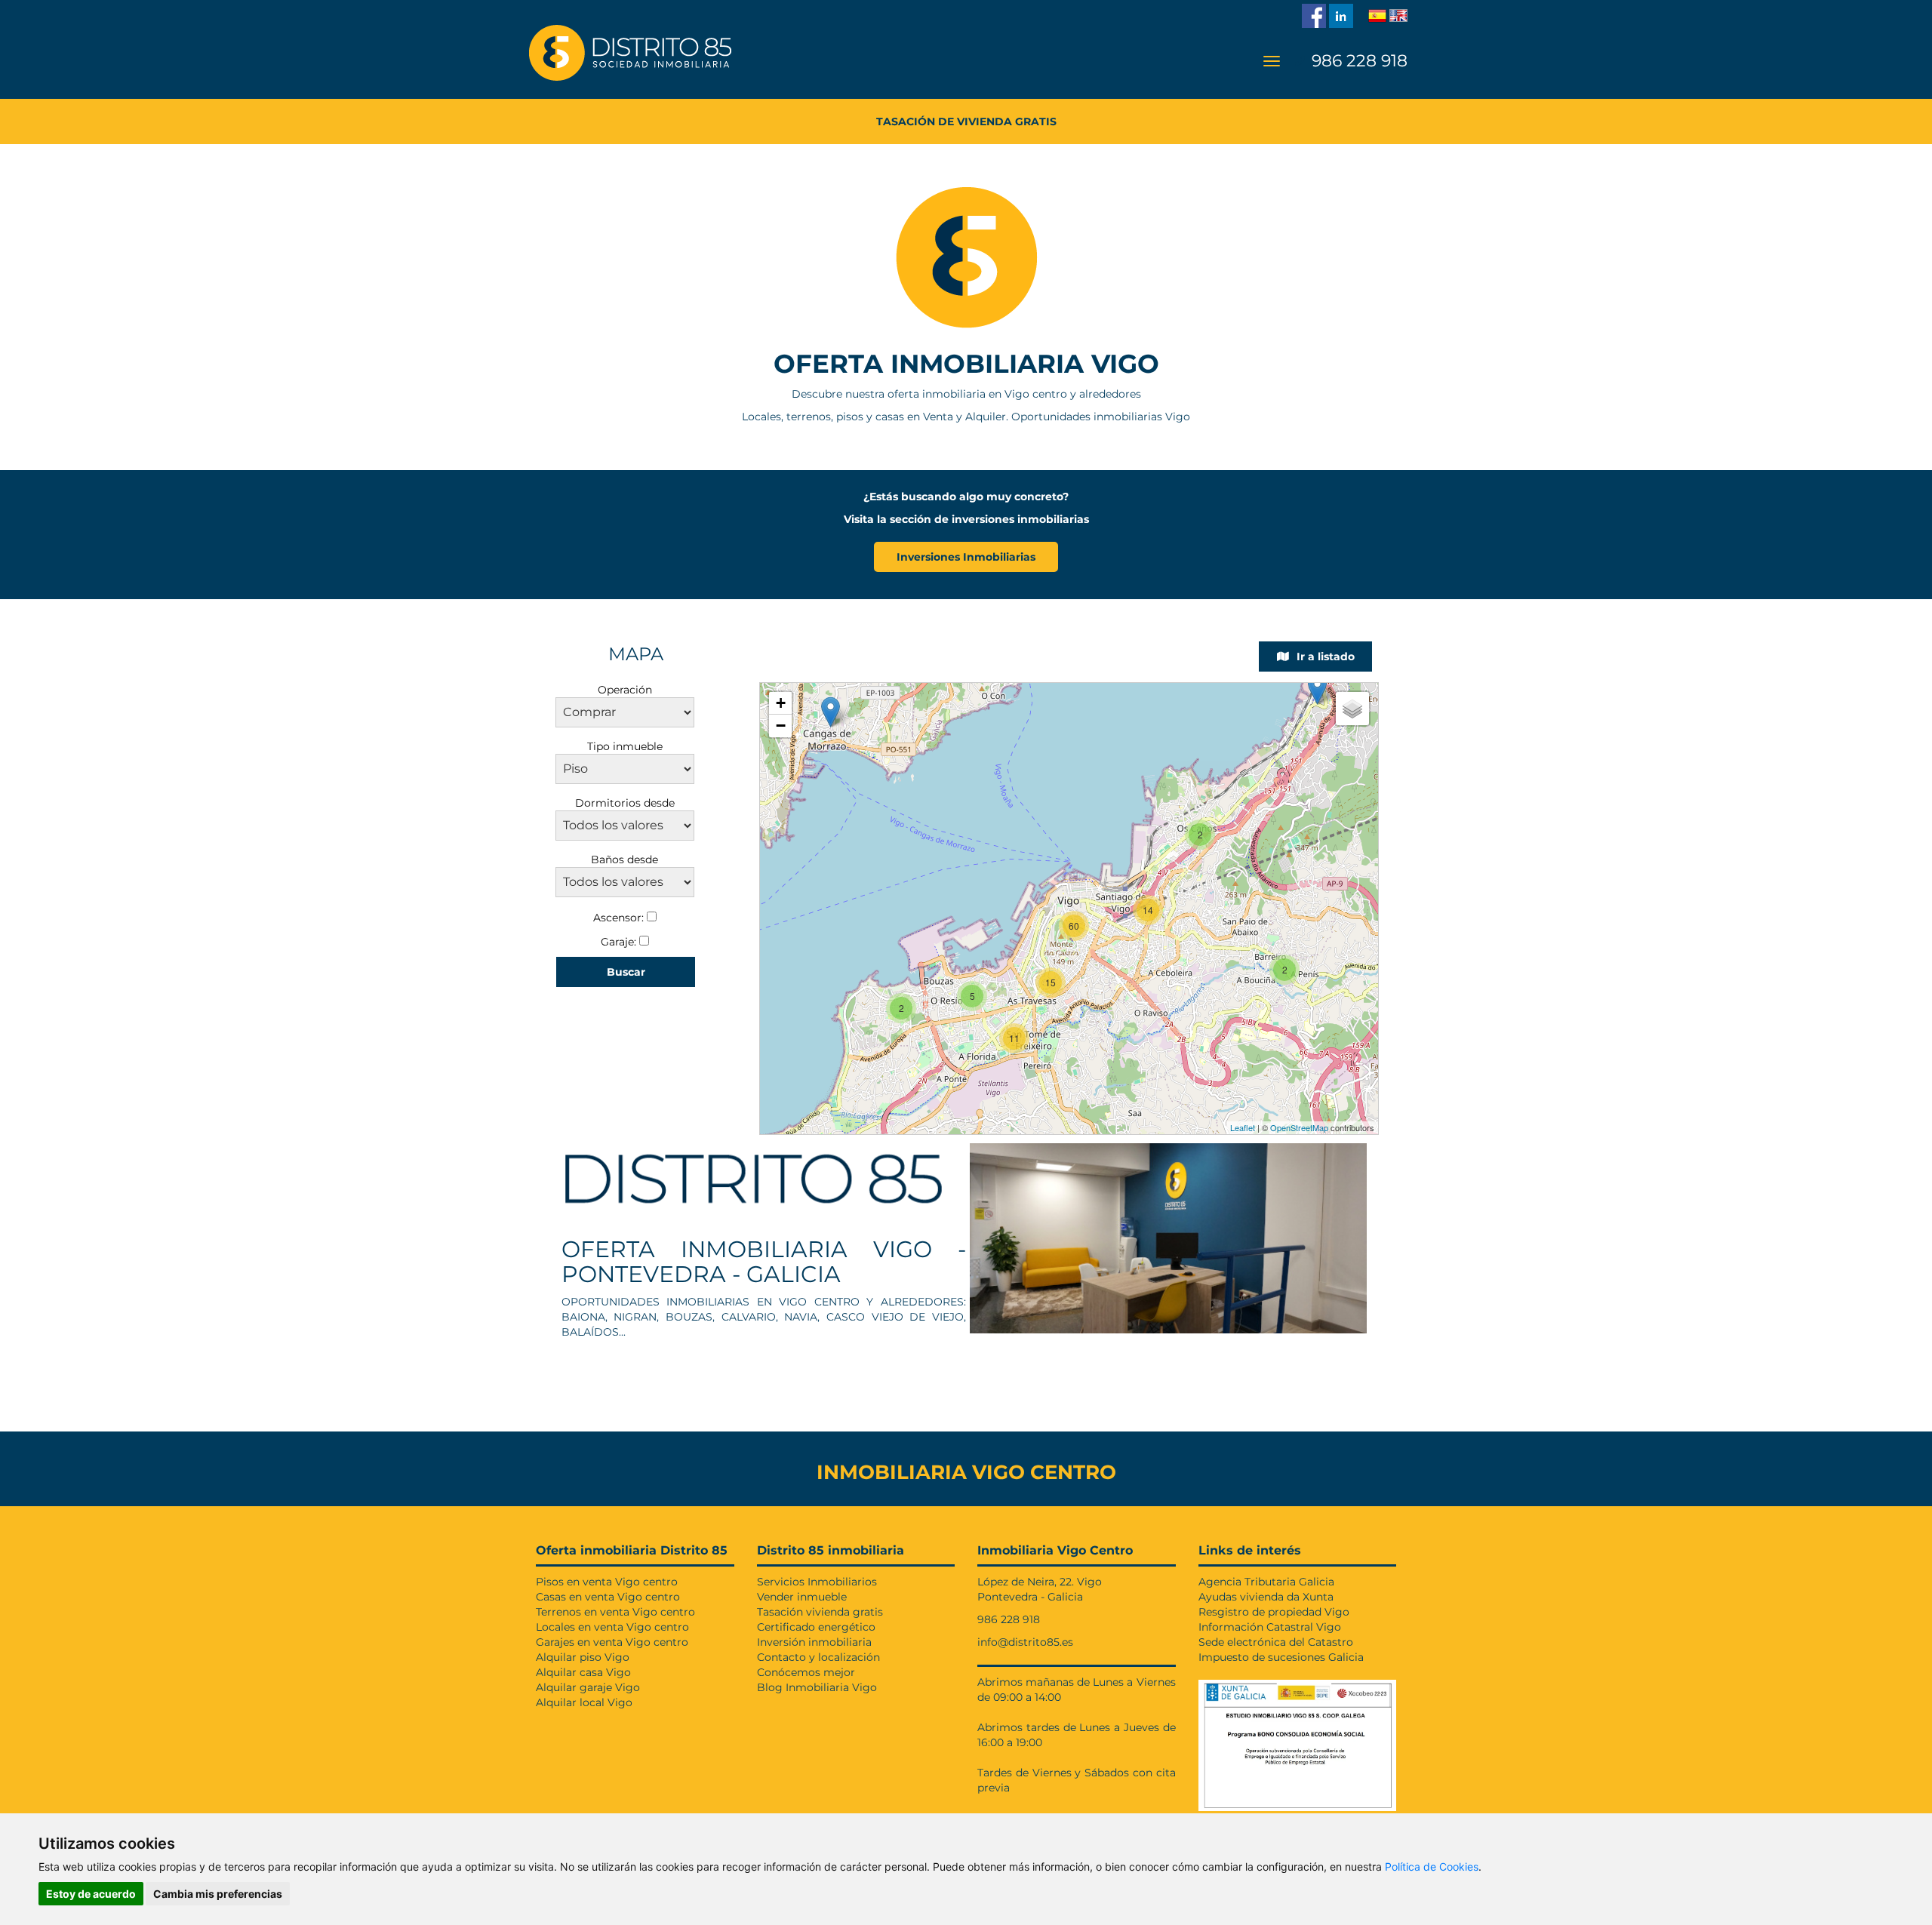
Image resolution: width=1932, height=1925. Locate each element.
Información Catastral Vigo (1270, 1627)
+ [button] (781, 703)
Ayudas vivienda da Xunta (1266, 1597)
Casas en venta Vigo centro (608, 1597)
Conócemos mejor (806, 1672)
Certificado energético (816, 1627)
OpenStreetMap (1299, 1127)
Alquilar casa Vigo (583, 1672)
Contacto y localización (818, 1657)
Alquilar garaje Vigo (588, 1687)
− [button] (781, 726)
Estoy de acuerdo (91, 1894)
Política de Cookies (1432, 1867)
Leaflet (1243, 1127)
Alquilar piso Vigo (583, 1657)
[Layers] (1352, 709)
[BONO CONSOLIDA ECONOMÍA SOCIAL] (1298, 1742)
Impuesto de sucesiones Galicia (1281, 1657)
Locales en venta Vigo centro (612, 1627)
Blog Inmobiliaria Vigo (817, 1687)
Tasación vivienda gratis (820, 1612)
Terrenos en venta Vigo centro (615, 1612)
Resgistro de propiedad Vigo (1274, 1612)
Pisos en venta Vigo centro (607, 1582)
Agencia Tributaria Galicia (1266, 1582)
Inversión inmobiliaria (814, 1642)
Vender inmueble (802, 1597)
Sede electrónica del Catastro (1276, 1642)
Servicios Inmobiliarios (817, 1582)
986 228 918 (1357, 61)
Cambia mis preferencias (218, 1894)
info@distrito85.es (1025, 1642)
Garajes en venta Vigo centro (612, 1642)
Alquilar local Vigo (584, 1702)
